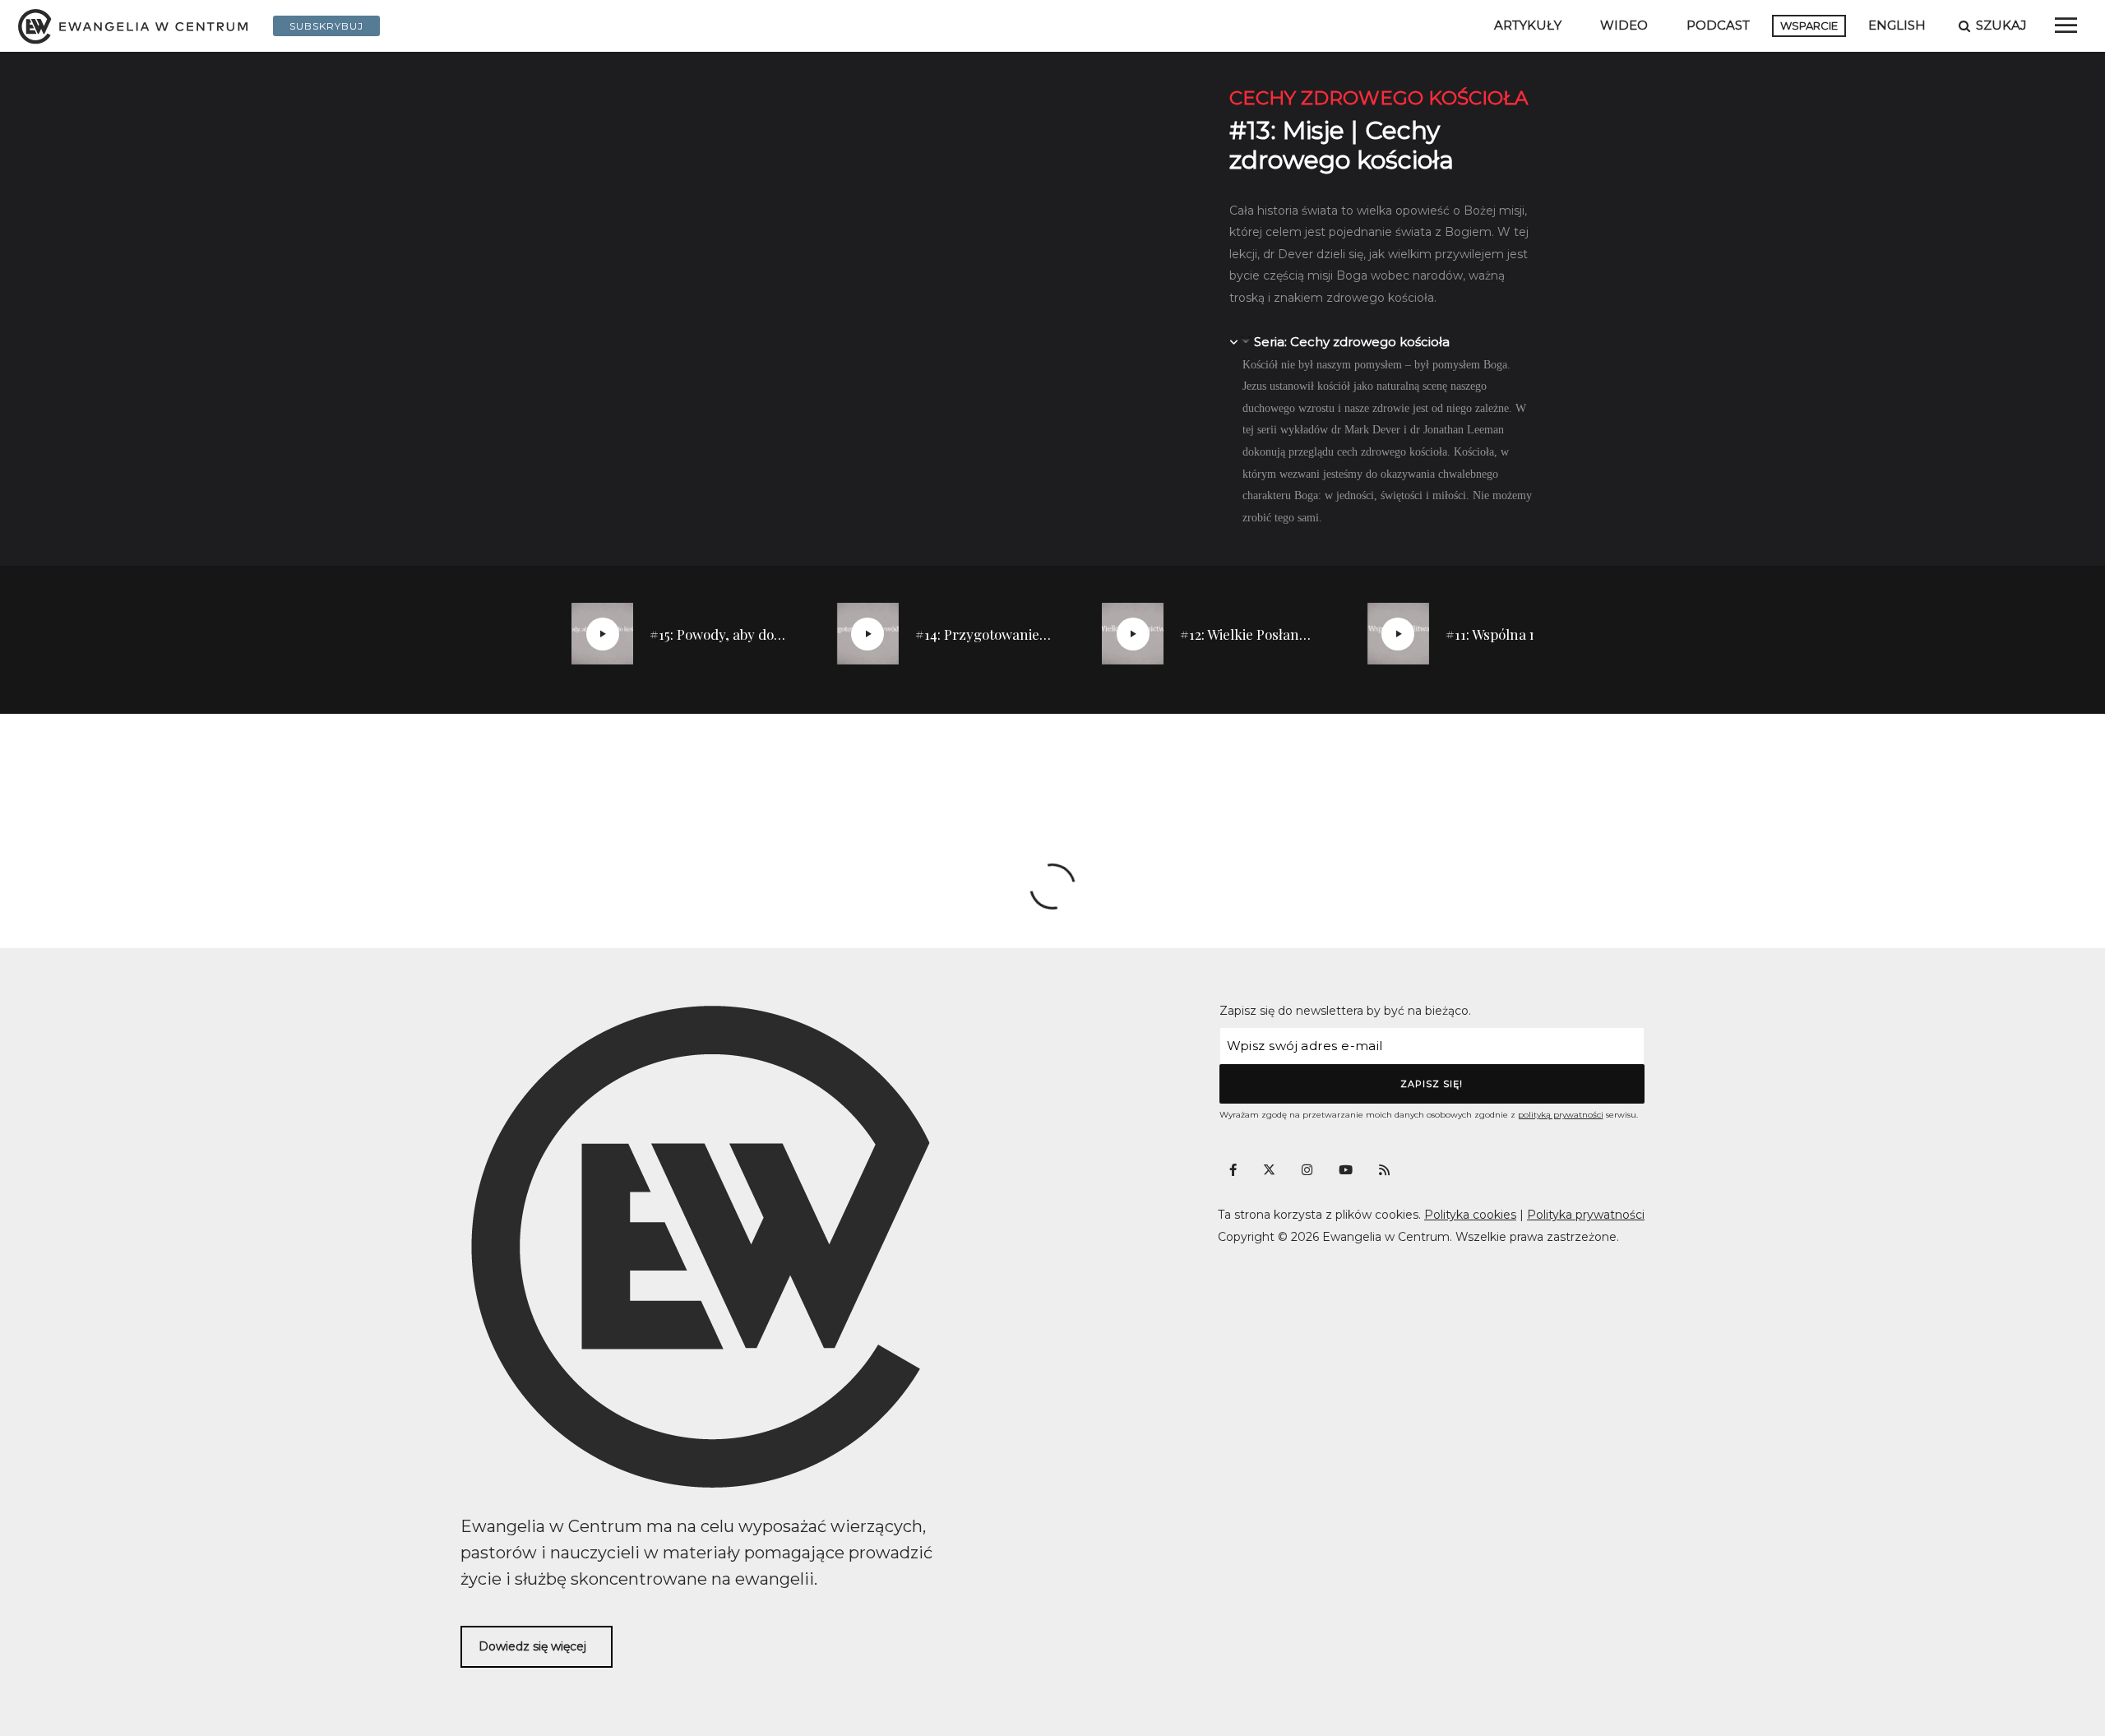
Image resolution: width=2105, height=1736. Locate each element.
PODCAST (1718, 25)
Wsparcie (1809, 25)
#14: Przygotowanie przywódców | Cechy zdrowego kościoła (984, 634)
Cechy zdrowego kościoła (1379, 98)
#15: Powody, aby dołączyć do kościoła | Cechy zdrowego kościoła (719, 634)
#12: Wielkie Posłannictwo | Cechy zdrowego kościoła (1249, 634)
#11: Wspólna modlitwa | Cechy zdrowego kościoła (1515, 634)
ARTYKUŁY (1528, 25)
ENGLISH (1897, 25)
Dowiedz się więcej (532, 1646)
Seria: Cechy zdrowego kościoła (1352, 342)
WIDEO (1624, 25)
